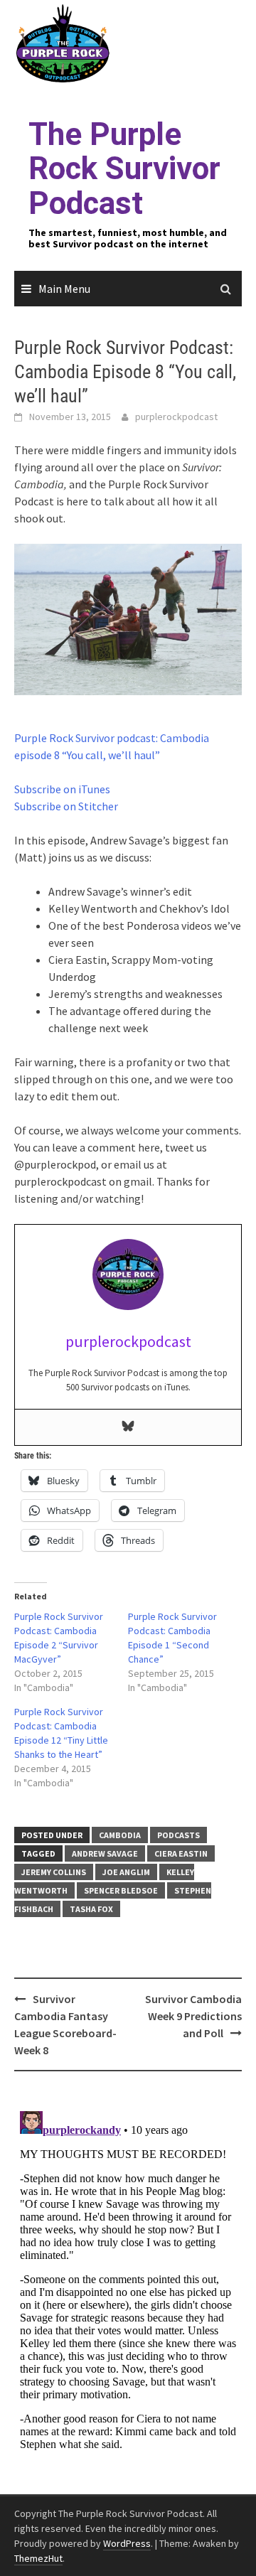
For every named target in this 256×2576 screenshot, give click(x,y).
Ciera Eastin (181, 1853)
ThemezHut (38, 2558)
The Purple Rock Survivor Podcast (124, 169)
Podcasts (178, 1835)
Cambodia (120, 1835)
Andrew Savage (105, 1853)
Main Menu (64, 289)
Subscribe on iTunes (62, 789)
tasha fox (91, 1909)
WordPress (127, 2543)
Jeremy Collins (54, 1872)
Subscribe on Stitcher (66, 806)
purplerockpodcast (176, 417)
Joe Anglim (126, 1872)
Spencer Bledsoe (121, 1890)
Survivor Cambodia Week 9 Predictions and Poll (193, 2016)
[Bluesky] (128, 1427)
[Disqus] (128, 2283)
